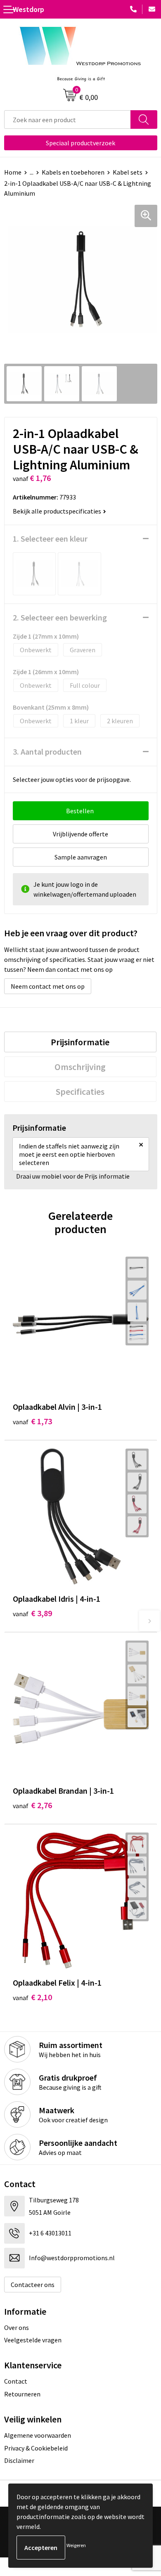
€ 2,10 (32, 1997)
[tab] (80, 1042)
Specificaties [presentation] (80, 1091)
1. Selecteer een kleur (50, 539)
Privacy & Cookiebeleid (36, 2448)
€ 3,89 (32, 1613)
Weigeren (76, 2545)
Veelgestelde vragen (33, 2340)
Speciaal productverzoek (80, 143)
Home (13, 172)
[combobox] (67, 120)
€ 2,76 (32, 1805)
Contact (16, 2381)
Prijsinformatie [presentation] (80, 1042)
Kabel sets (128, 172)
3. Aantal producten (47, 752)
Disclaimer (19, 2460)
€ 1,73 (32, 1421)
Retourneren (22, 2394)
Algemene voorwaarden (38, 2435)
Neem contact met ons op (48, 986)
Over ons (17, 2327)
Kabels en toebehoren (73, 172)
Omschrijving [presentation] (80, 1067)
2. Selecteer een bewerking (60, 617)
